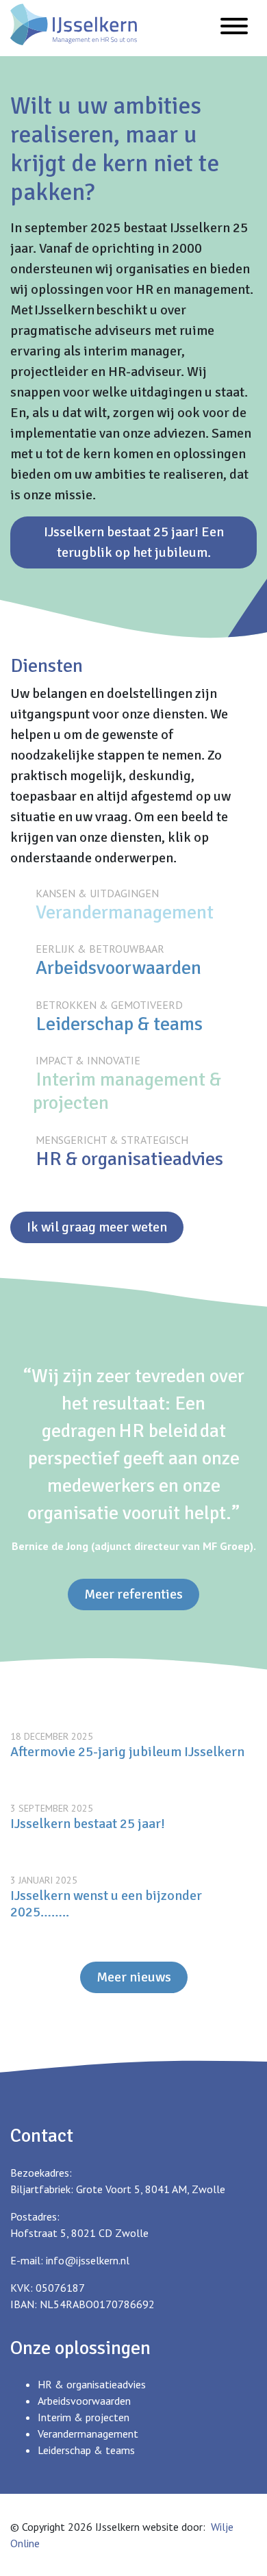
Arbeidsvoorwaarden (118, 968)
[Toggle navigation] (234, 28)
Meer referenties (133, 1594)
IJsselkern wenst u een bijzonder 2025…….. (106, 1904)
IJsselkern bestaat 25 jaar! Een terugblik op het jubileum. (134, 542)
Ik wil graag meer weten (97, 1227)
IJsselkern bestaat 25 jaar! (88, 1824)
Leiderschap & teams (119, 1024)
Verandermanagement (125, 912)
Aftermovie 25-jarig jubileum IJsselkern (127, 1752)
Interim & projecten (84, 2417)
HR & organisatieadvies (129, 1159)
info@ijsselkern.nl (88, 2260)
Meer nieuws (134, 1977)
